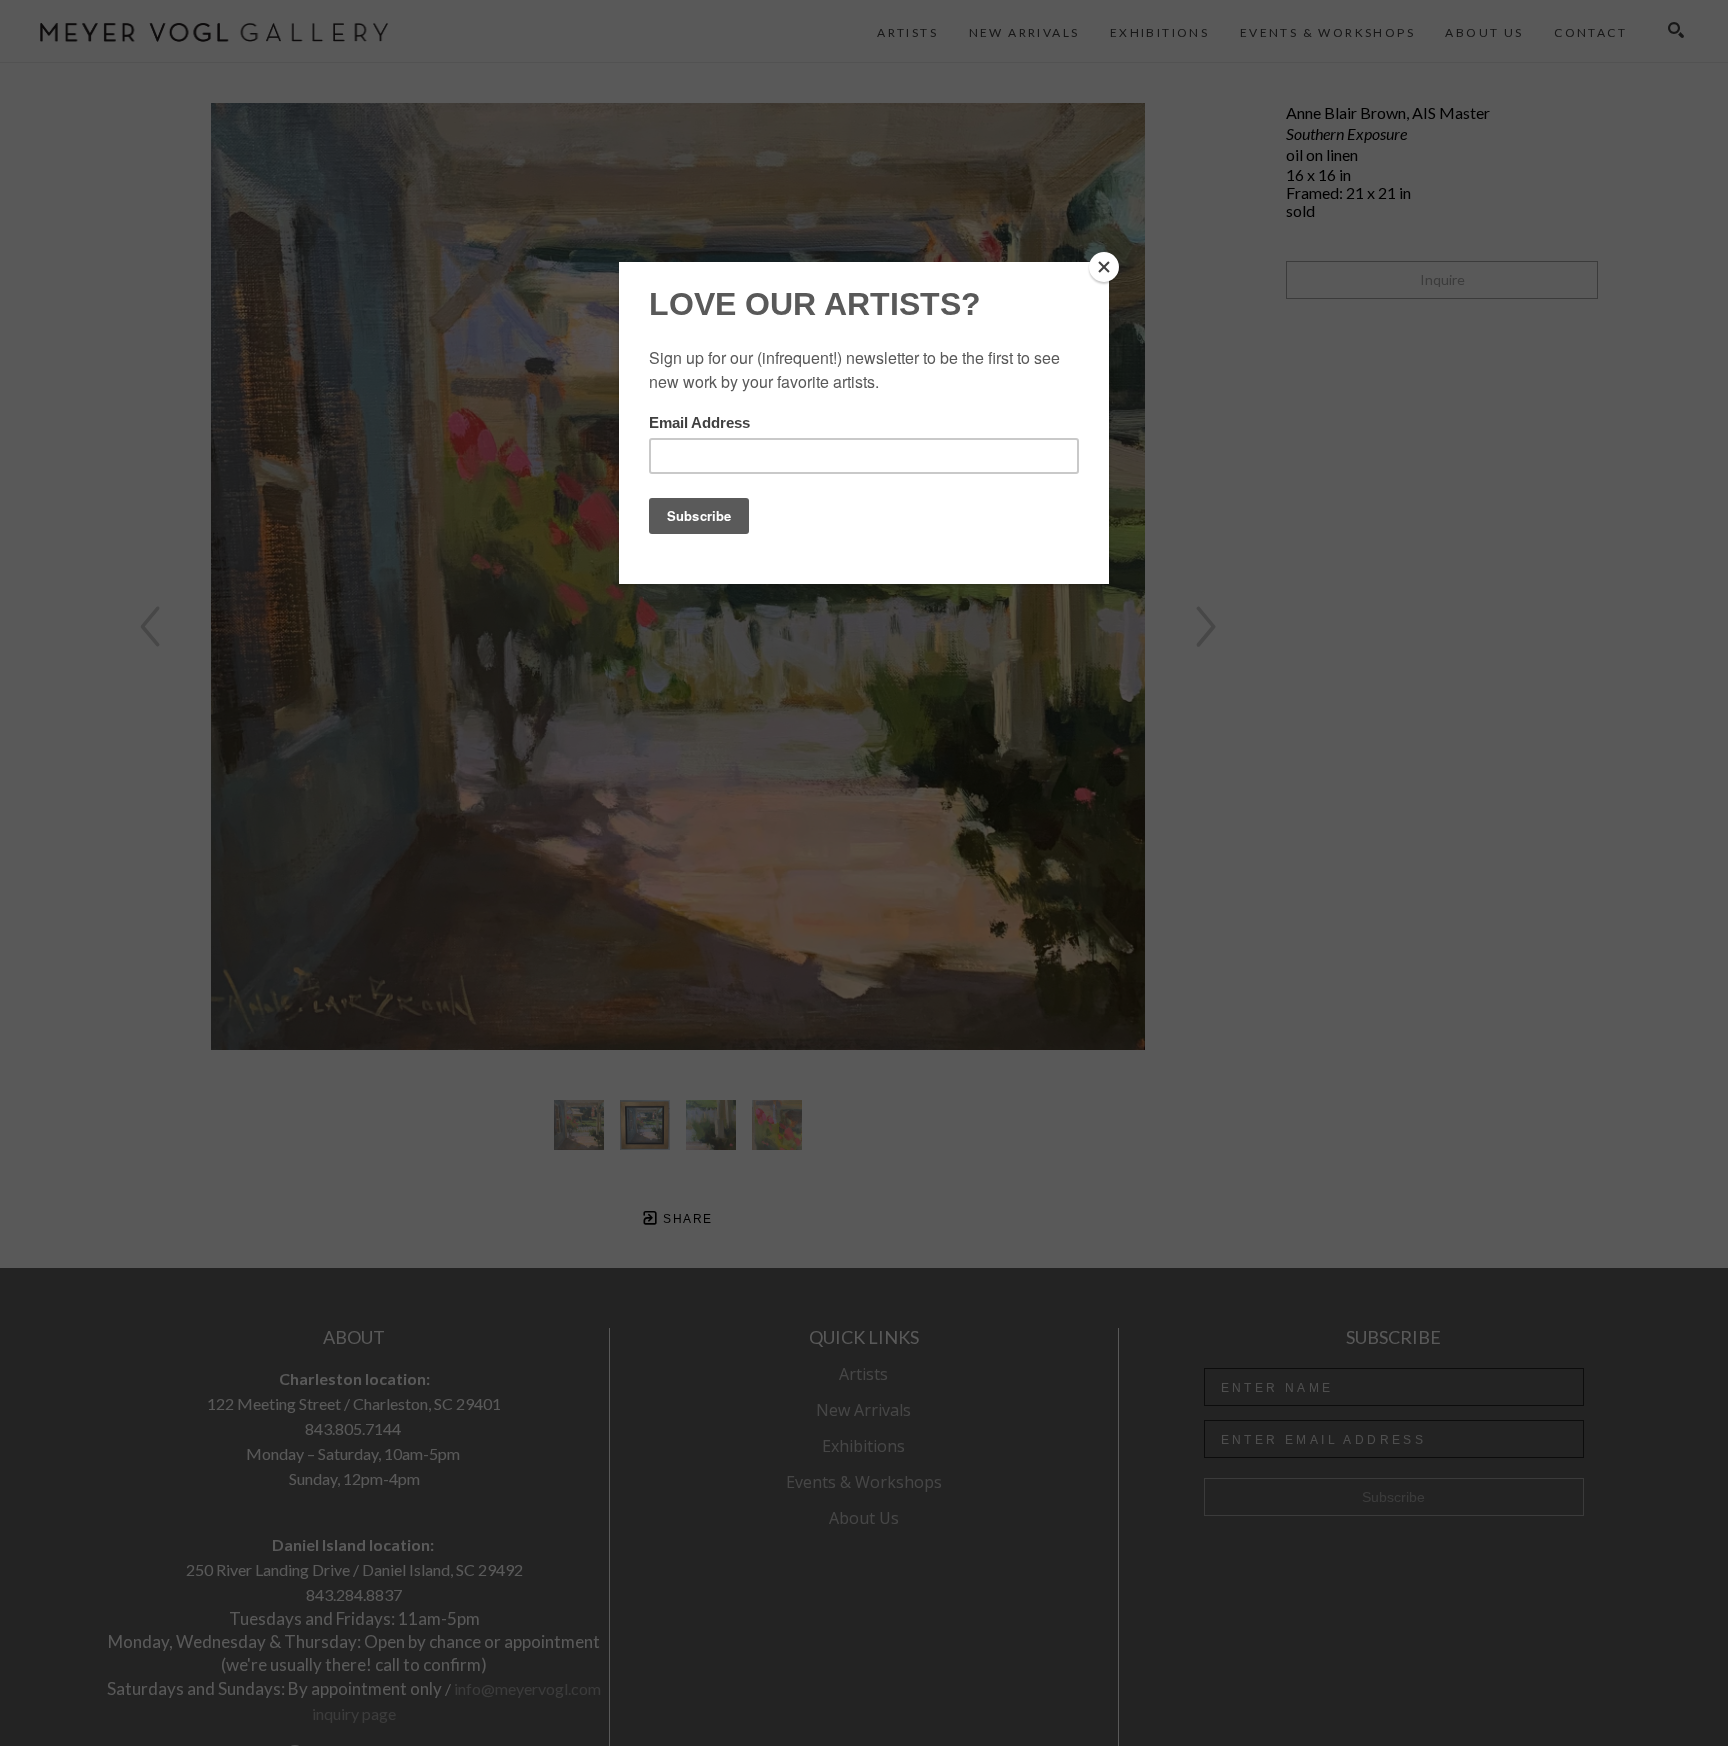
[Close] (1104, 267)
